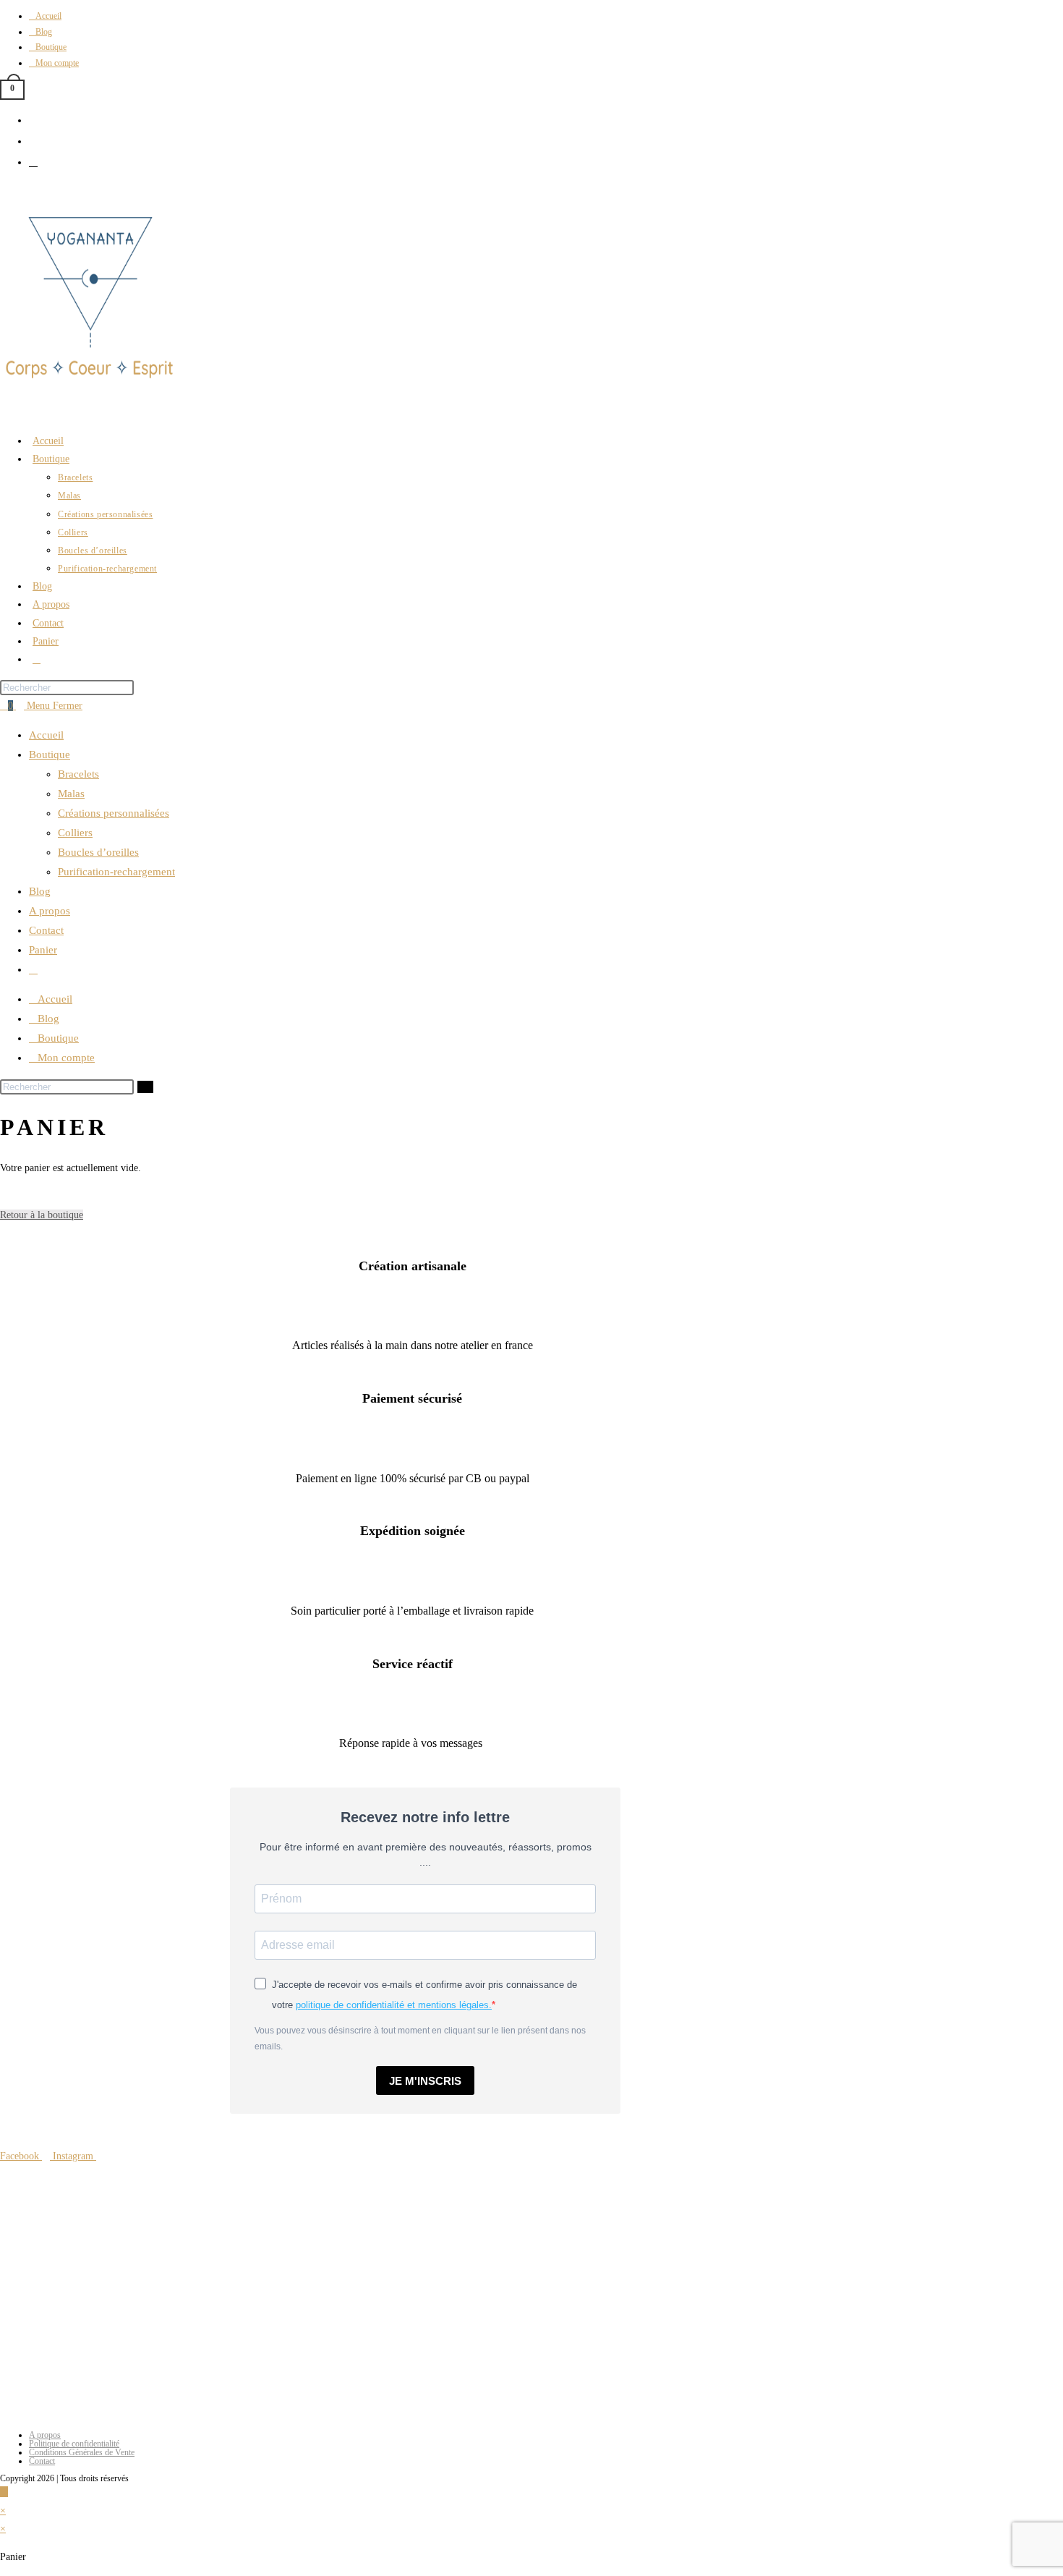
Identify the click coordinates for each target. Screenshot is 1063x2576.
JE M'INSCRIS (425, 2081)
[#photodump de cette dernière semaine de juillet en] (725, 2231)
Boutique (50, 754)
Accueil (46, 735)
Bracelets (78, 774)
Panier (43, 950)
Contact (46, 930)
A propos (50, 911)
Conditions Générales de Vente (82, 2452)
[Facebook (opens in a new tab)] (33, 120)
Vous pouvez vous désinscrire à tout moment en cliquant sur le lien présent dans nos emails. (420, 2039)
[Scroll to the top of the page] (4, 2492)
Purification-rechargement (116, 872)
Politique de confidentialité (74, 2444)
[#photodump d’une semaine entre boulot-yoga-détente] (725, 2350)
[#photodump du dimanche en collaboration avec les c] (516, 2231)
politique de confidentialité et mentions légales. (394, 2005)
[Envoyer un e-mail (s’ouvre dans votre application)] (33, 162)
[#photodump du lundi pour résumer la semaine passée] (309, 2350)
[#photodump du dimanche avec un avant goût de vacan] (101, 2231)
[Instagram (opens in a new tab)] (33, 141)
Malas (71, 794)
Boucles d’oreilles (98, 852)
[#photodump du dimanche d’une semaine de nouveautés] (309, 2231)
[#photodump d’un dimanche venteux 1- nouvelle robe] (101, 2350)
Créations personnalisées (114, 813)
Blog (40, 891)
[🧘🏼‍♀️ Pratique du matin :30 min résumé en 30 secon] (516, 2350)
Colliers (75, 833)
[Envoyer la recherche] (145, 1087)
